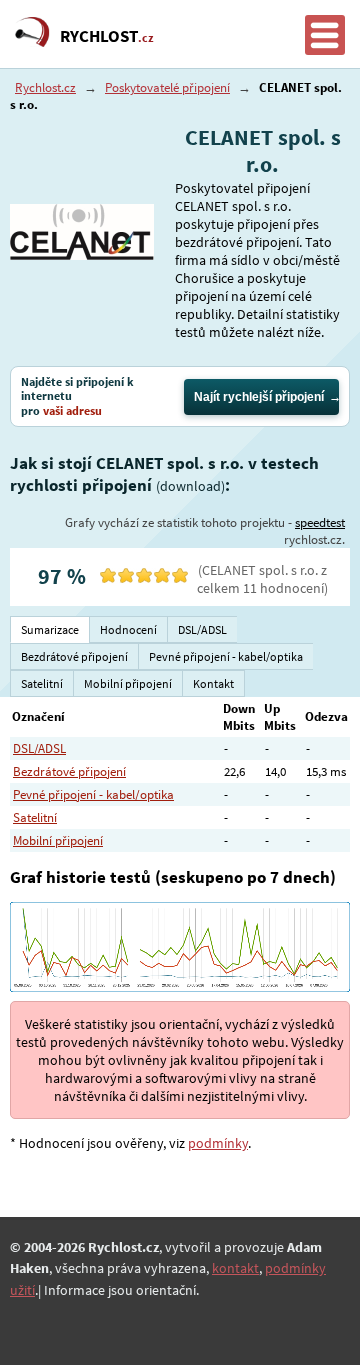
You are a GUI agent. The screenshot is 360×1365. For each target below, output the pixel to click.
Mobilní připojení (58, 840)
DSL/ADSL (39, 748)
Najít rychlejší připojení (259, 397)
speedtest (320, 522)
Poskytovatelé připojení (167, 87)
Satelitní (35, 817)
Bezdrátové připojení (69, 771)
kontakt (235, 1268)
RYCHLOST (107, 36)
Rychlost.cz (45, 87)
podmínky (218, 1143)
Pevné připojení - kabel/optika (93, 794)
